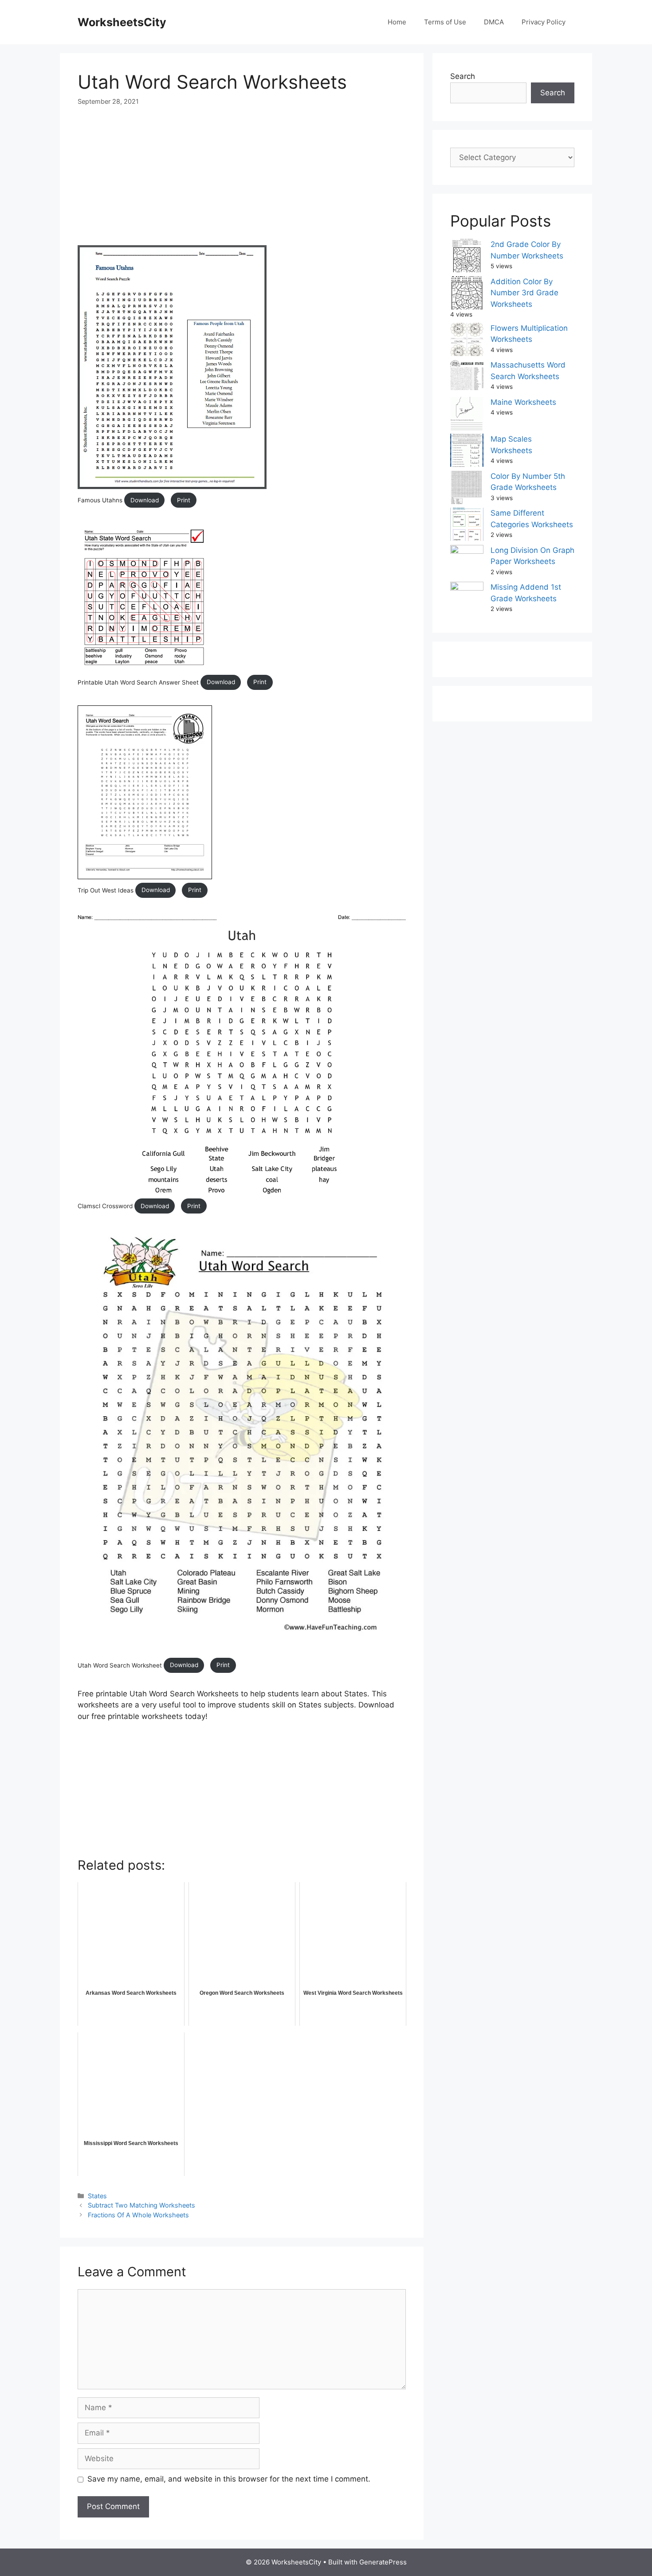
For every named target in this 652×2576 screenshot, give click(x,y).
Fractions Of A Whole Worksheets (138, 2215)
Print (184, 500)
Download (145, 500)
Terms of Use (445, 22)
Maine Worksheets (523, 402)
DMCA (494, 22)
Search (463, 76)
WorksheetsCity (122, 22)
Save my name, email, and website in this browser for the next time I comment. (229, 2479)
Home (397, 22)
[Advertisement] (242, 183)
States (97, 2196)
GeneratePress (383, 2562)
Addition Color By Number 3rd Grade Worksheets (524, 293)
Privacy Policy (544, 22)
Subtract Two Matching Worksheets (141, 2205)
